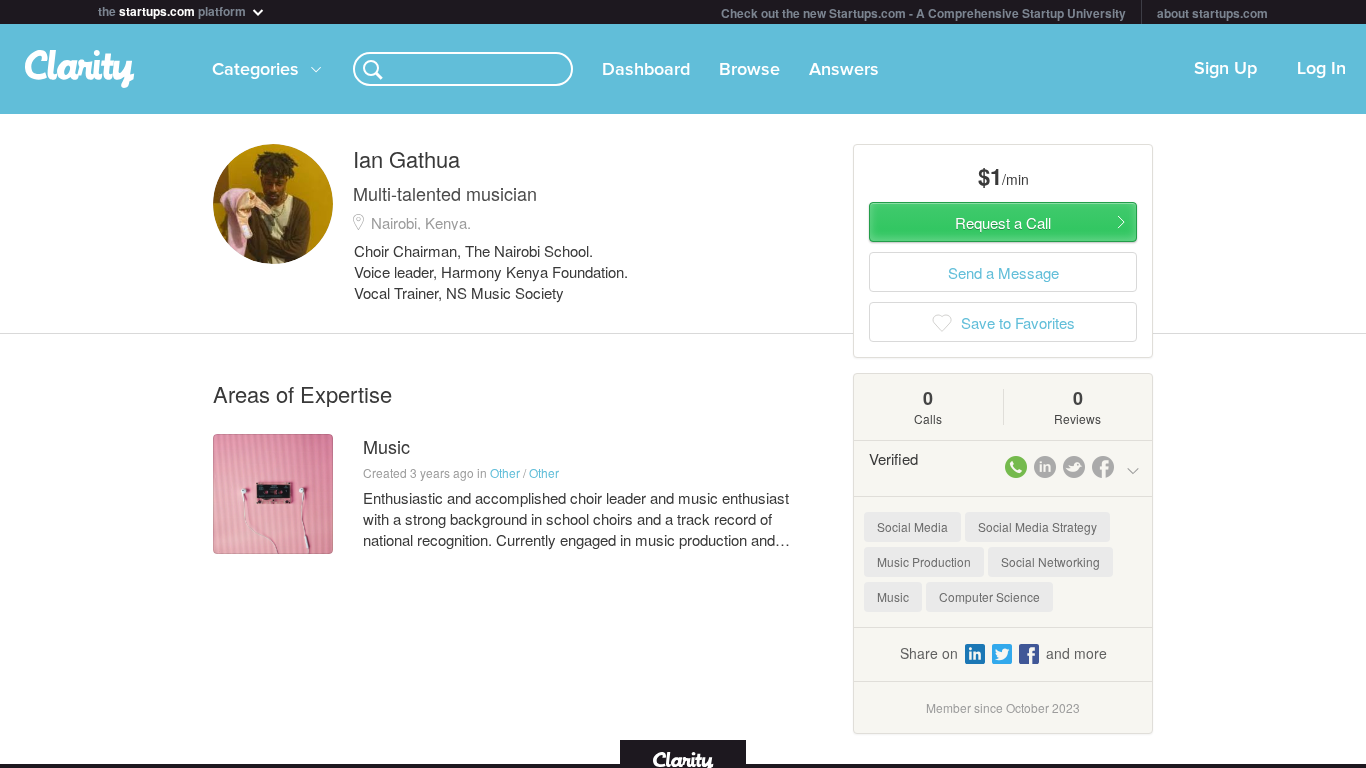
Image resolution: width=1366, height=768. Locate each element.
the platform (173, 9)
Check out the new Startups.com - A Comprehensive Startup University (923, 13)
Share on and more (1003, 653)
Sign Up (1225, 69)
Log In (1321, 69)
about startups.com (1212, 13)
